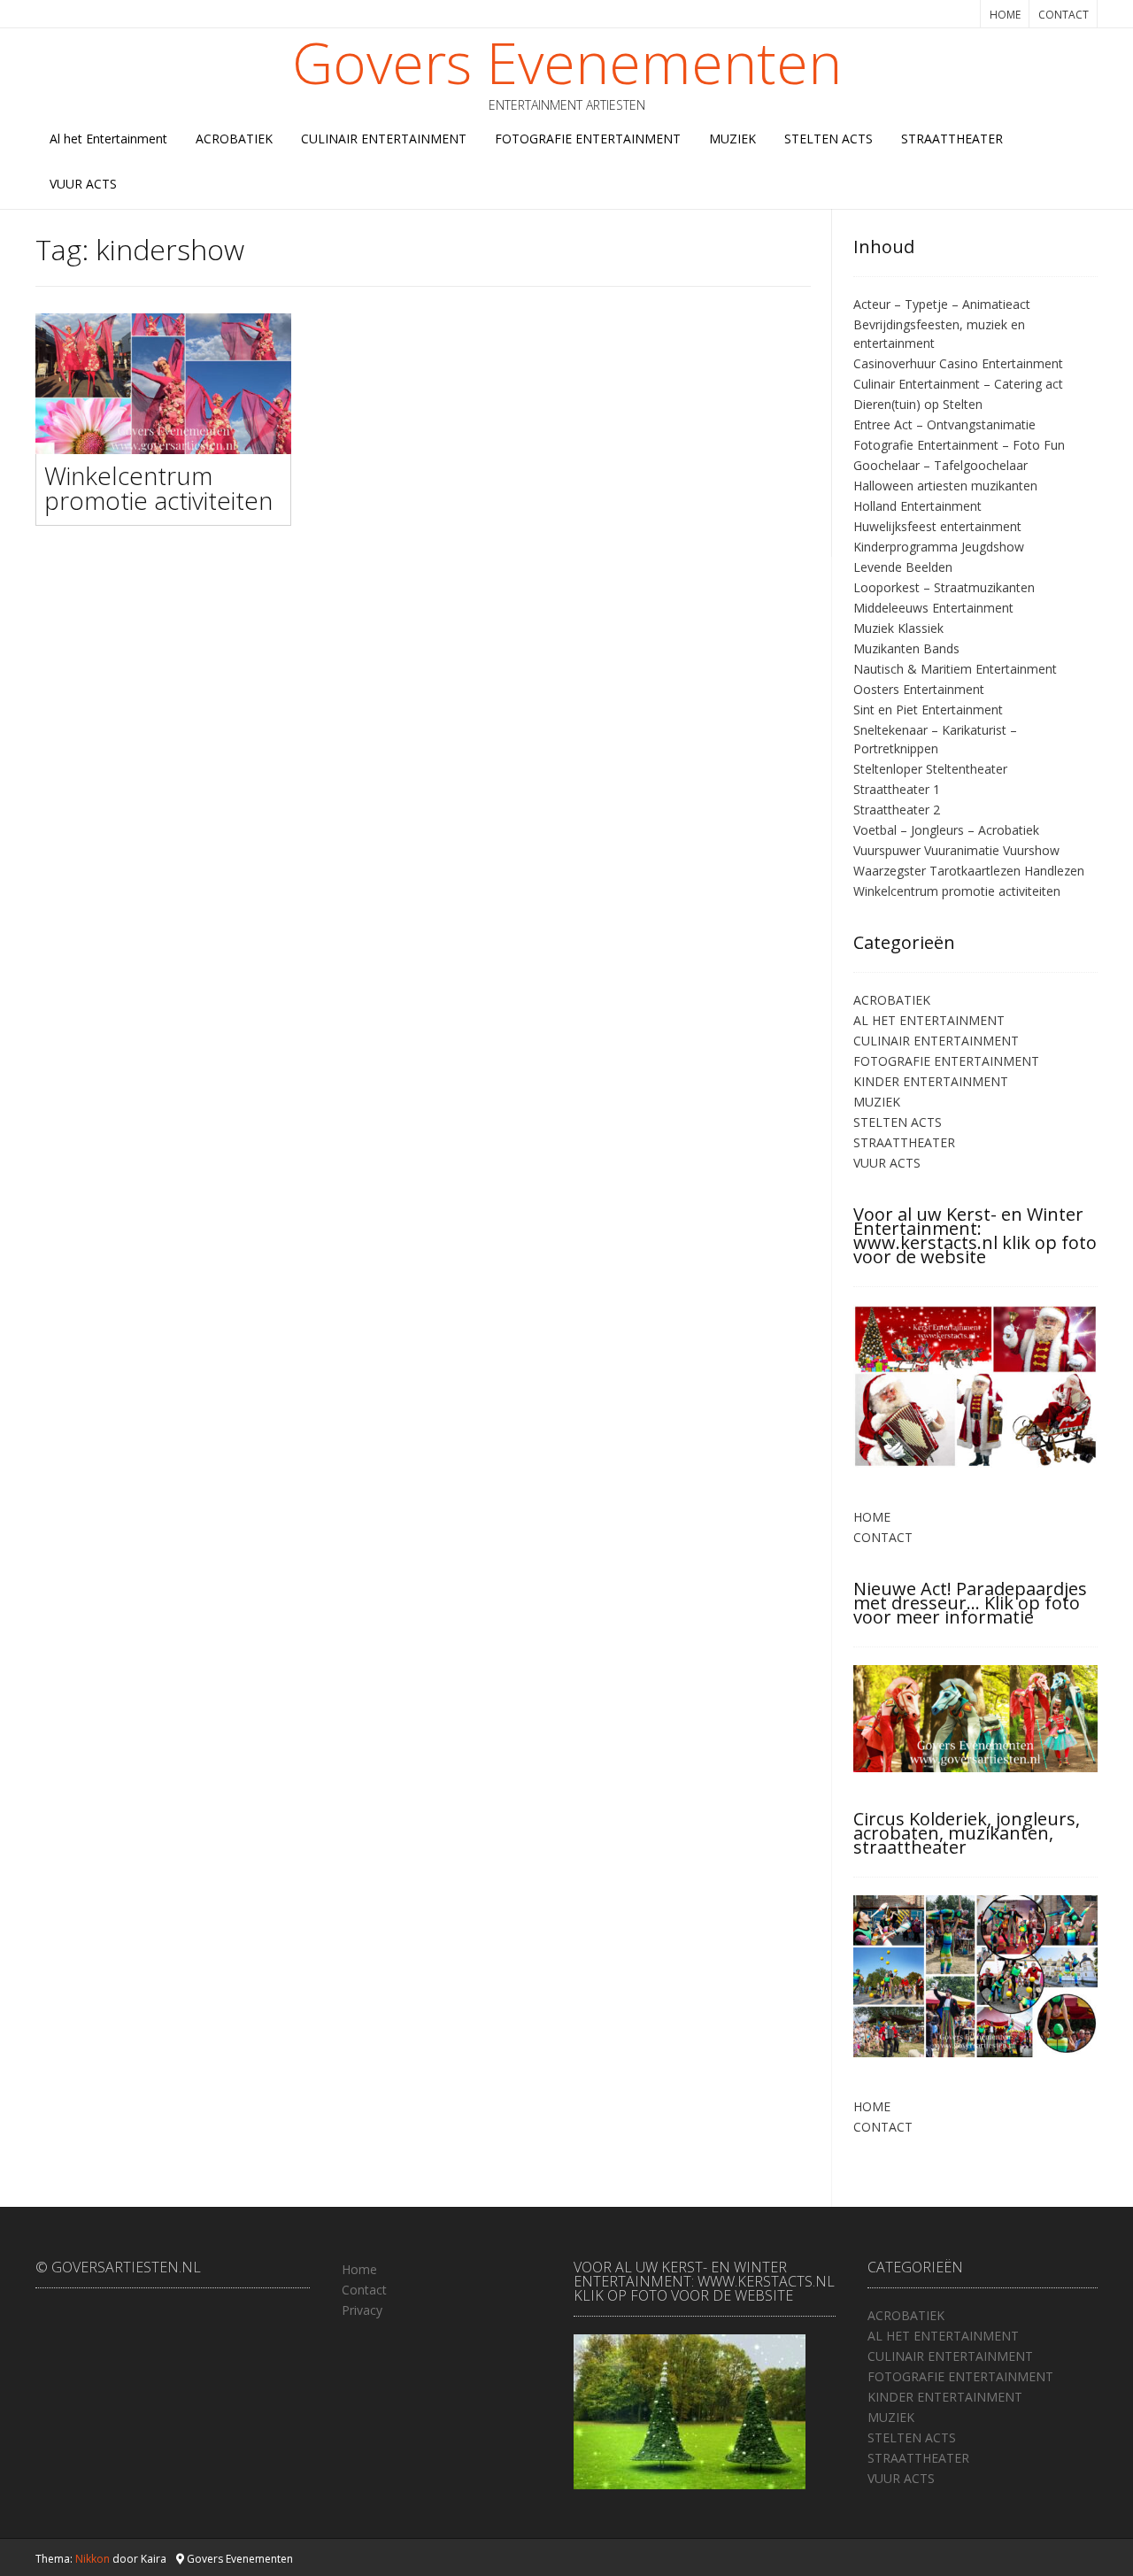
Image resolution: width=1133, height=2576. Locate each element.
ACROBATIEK (234, 139)
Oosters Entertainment (919, 689)
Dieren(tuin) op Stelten (918, 404)
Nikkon (92, 2559)
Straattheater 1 (897, 789)
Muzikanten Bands (906, 648)
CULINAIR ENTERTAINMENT (384, 139)
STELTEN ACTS (829, 139)
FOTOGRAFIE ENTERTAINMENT (588, 139)
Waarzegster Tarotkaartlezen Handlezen (969, 871)
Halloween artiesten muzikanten (945, 486)
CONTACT (1064, 15)
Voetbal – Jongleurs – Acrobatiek (946, 830)
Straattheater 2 (897, 810)
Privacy (362, 2310)
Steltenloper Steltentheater (930, 769)
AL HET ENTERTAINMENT (929, 1020)
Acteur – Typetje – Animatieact (942, 304)
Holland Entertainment (917, 506)
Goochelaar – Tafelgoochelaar (940, 465)
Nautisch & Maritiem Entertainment (955, 669)
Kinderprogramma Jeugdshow (939, 547)
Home (359, 2269)
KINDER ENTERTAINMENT (931, 1081)
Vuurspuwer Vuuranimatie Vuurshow (956, 850)
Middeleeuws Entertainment (933, 608)
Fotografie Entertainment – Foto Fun (959, 445)
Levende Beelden (903, 567)
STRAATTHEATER (952, 139)
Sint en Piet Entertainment (928, 710)
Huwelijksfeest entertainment (937, 526)
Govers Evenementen (567, 63)
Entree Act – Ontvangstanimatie (944, 424)
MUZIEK (732, 139)
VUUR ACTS (83, 184)
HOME (1005, 15)
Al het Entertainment (108, 139)
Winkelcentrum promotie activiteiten (158, 488)
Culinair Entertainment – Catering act (958, 384)
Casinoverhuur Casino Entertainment (958, 363)
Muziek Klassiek (898, 628)
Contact (364, 2290)
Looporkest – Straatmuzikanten (944, 587)
